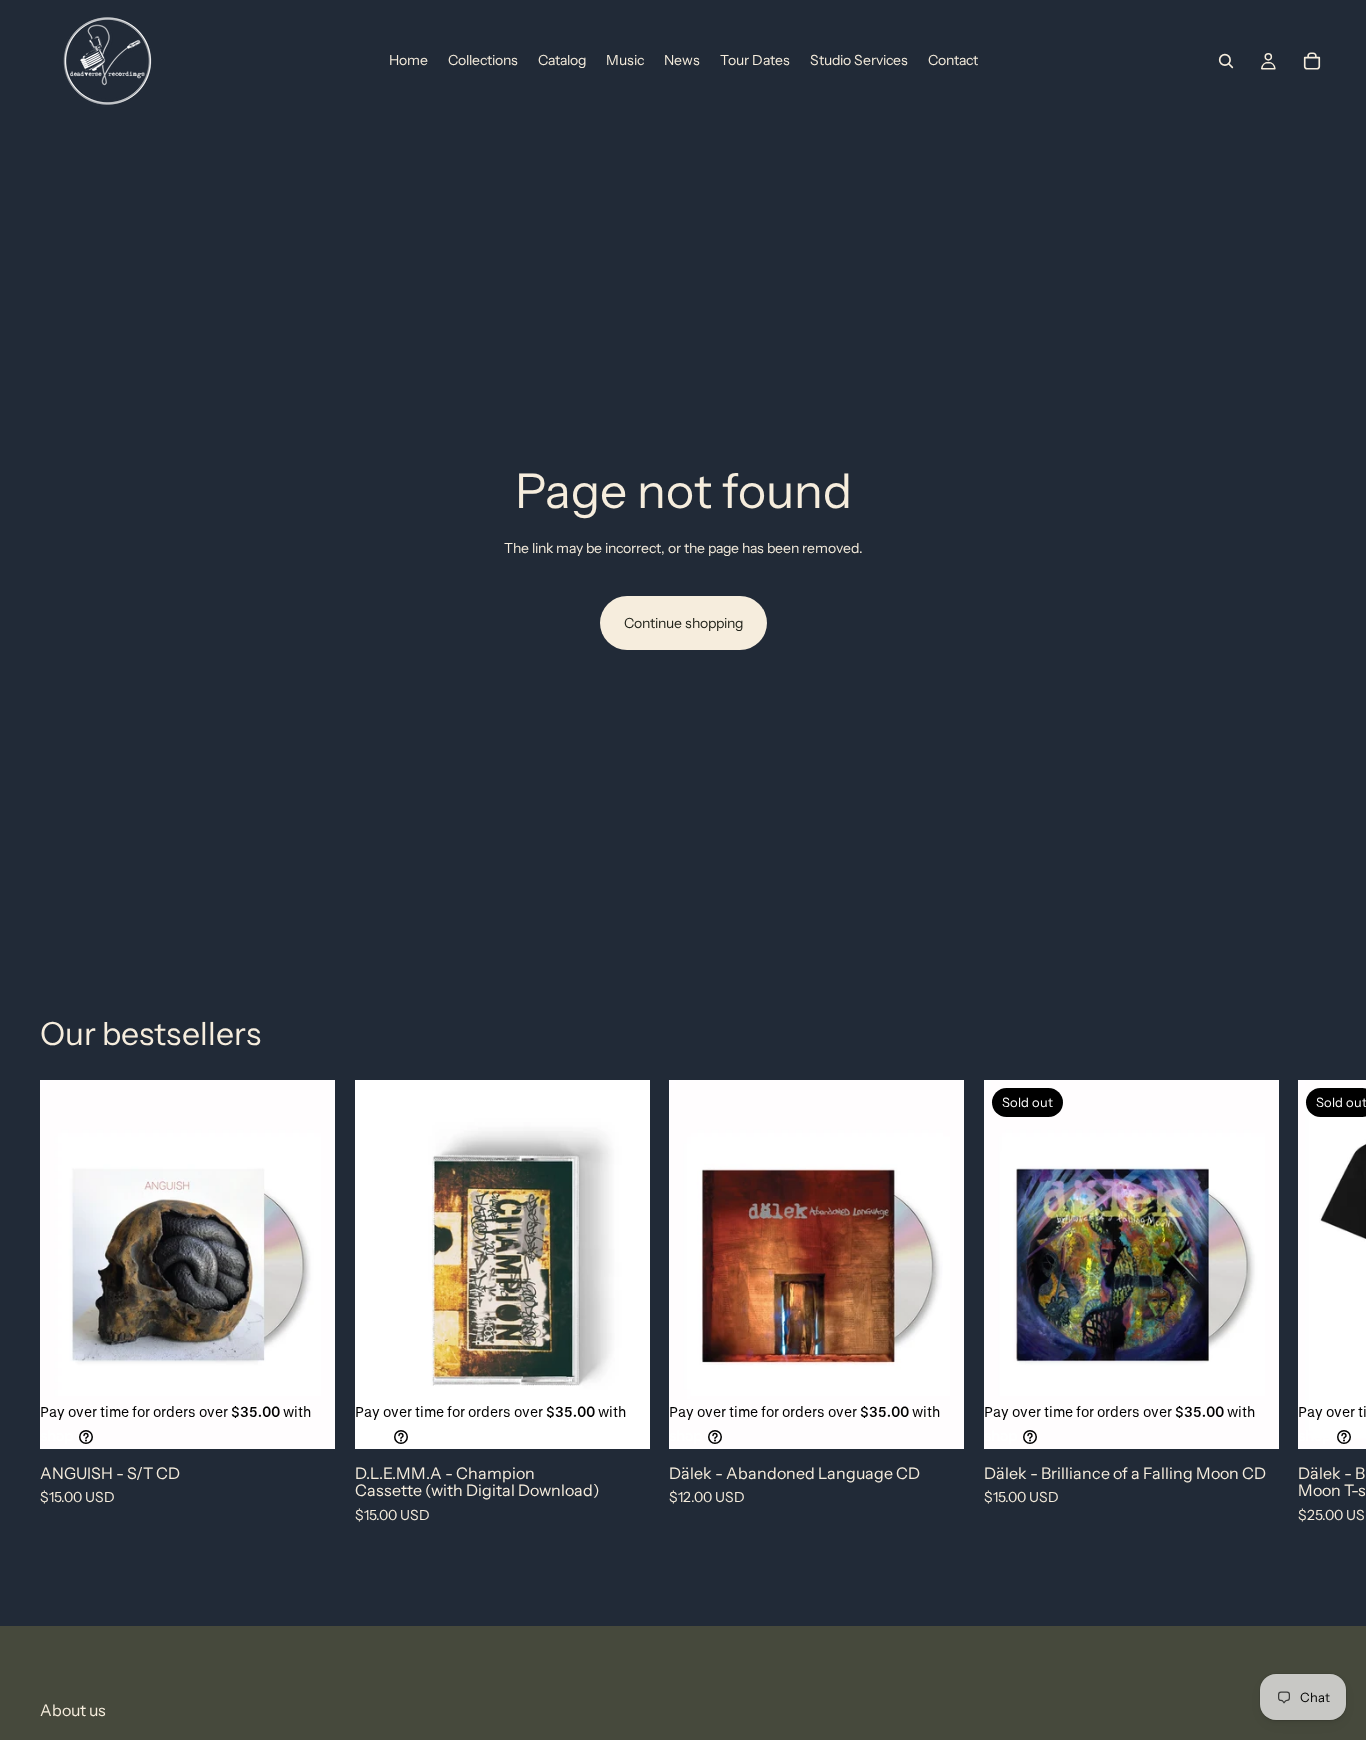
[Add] (304, 1418)
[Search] (1226, 61)
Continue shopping (683, 623)
